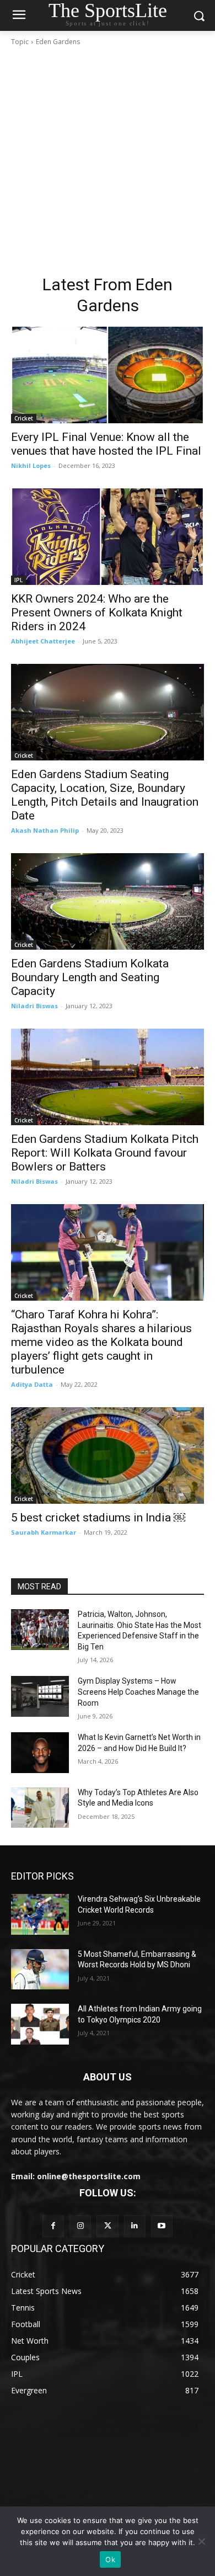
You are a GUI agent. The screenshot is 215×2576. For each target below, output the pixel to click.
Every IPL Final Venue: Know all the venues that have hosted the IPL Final (106, 444)
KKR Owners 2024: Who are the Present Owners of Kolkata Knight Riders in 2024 (97, 613)
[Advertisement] (108, 161)
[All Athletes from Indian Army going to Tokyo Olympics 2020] (40, 2024)
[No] (201, 2541)
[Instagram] (80, 2226)
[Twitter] (107, 2226)
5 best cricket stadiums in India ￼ (98, 1518)
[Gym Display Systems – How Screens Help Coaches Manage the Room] (40, 1696)
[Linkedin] (135, 2226)
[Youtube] (162, 2226)
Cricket (24, 418)
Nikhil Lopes (31, 465)
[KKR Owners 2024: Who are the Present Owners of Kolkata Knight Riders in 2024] (108, 537)
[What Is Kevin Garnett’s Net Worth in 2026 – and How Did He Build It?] (40, 1753)
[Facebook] (53, 2226)
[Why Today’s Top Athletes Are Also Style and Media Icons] (40, 1808)
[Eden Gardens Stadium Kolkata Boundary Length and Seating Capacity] (108, 901)
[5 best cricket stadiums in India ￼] (108, 1455)
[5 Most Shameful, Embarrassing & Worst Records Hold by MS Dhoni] (40, 1970)
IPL (18, 580)
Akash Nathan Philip (45, 830)
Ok (110, 2559)
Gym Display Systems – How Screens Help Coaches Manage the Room (138, 1692)
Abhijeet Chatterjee (43, 641)
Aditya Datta (32, 1384)
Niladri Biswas (34, 1006)
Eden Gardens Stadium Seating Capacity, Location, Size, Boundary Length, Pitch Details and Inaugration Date (105, 795)
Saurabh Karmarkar (44, 1532)
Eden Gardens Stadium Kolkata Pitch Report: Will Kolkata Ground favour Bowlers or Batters (105, 1153)
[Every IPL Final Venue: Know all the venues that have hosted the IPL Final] (108, 375)
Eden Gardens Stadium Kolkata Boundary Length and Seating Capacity (90, 977)
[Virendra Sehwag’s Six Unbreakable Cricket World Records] (40, 1914)
